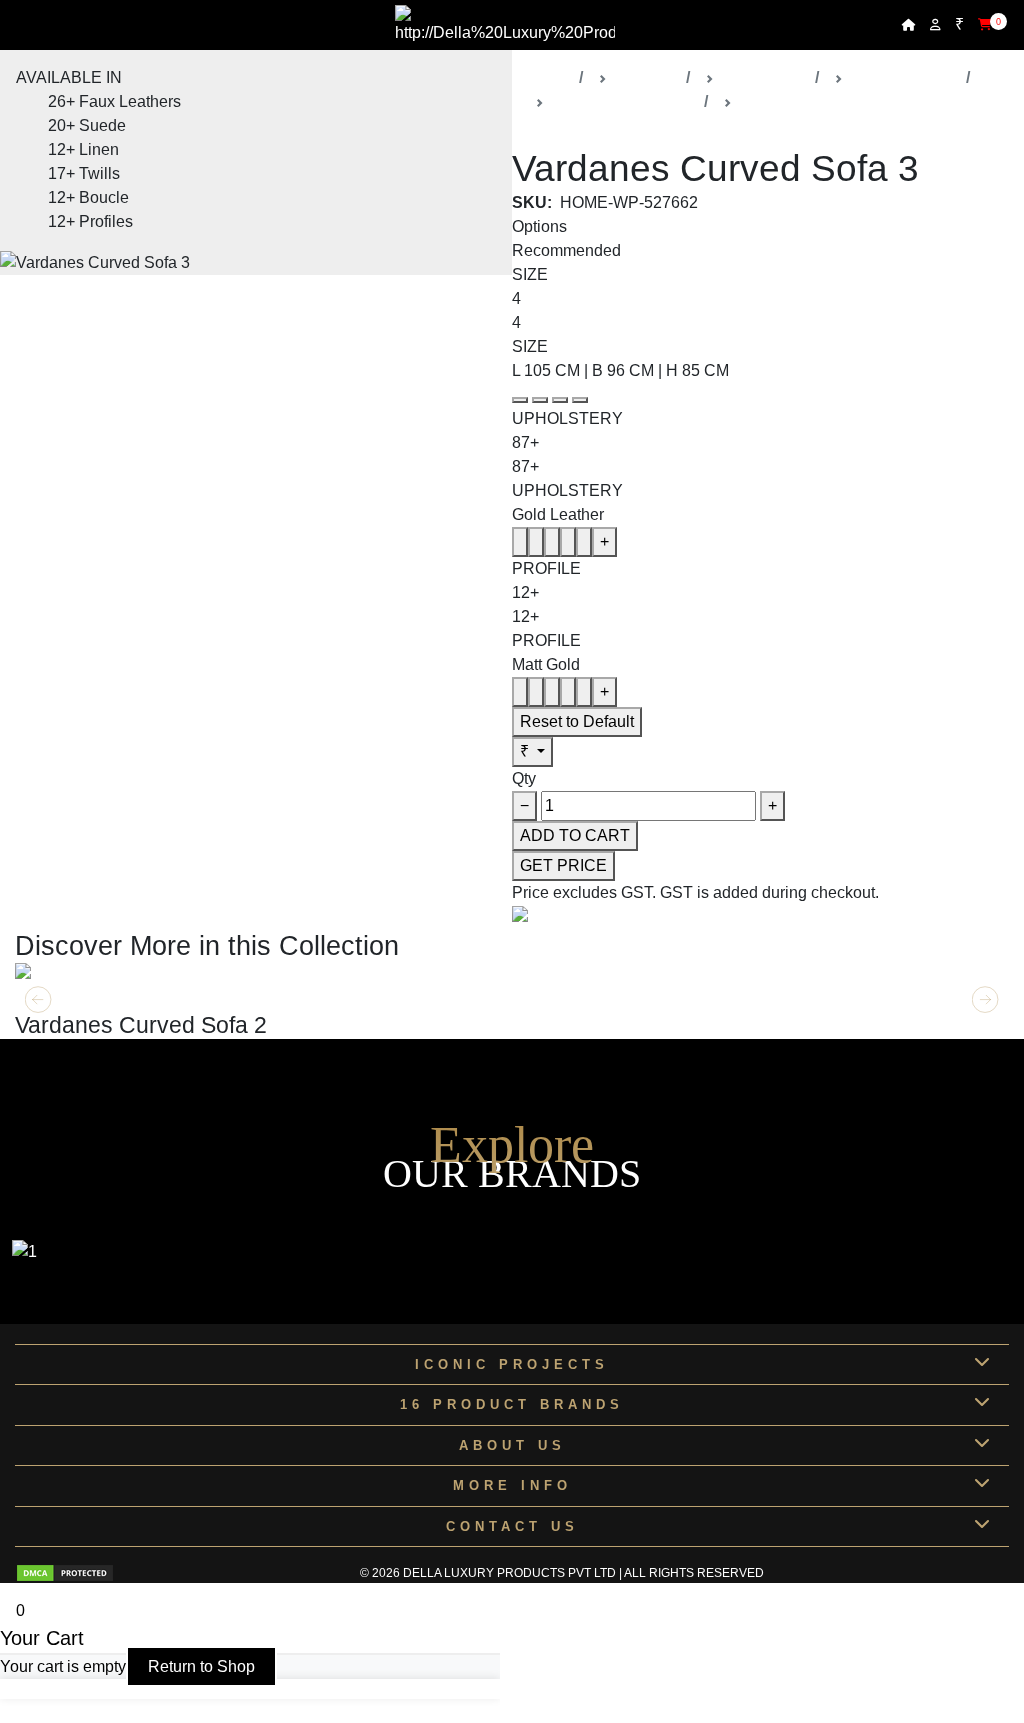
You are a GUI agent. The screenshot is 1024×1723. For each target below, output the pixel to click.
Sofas (760, 101)
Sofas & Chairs (904, 77)
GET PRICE (563, 865)
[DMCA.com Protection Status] (65, 1573)
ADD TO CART (575, 835)
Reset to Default (577, 721)
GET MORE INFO (78, 998)
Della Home (764, 77)
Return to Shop (201, 1666)
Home (549, 77)
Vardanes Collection (624, 101)
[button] (985, 1000)
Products (646, 77)
